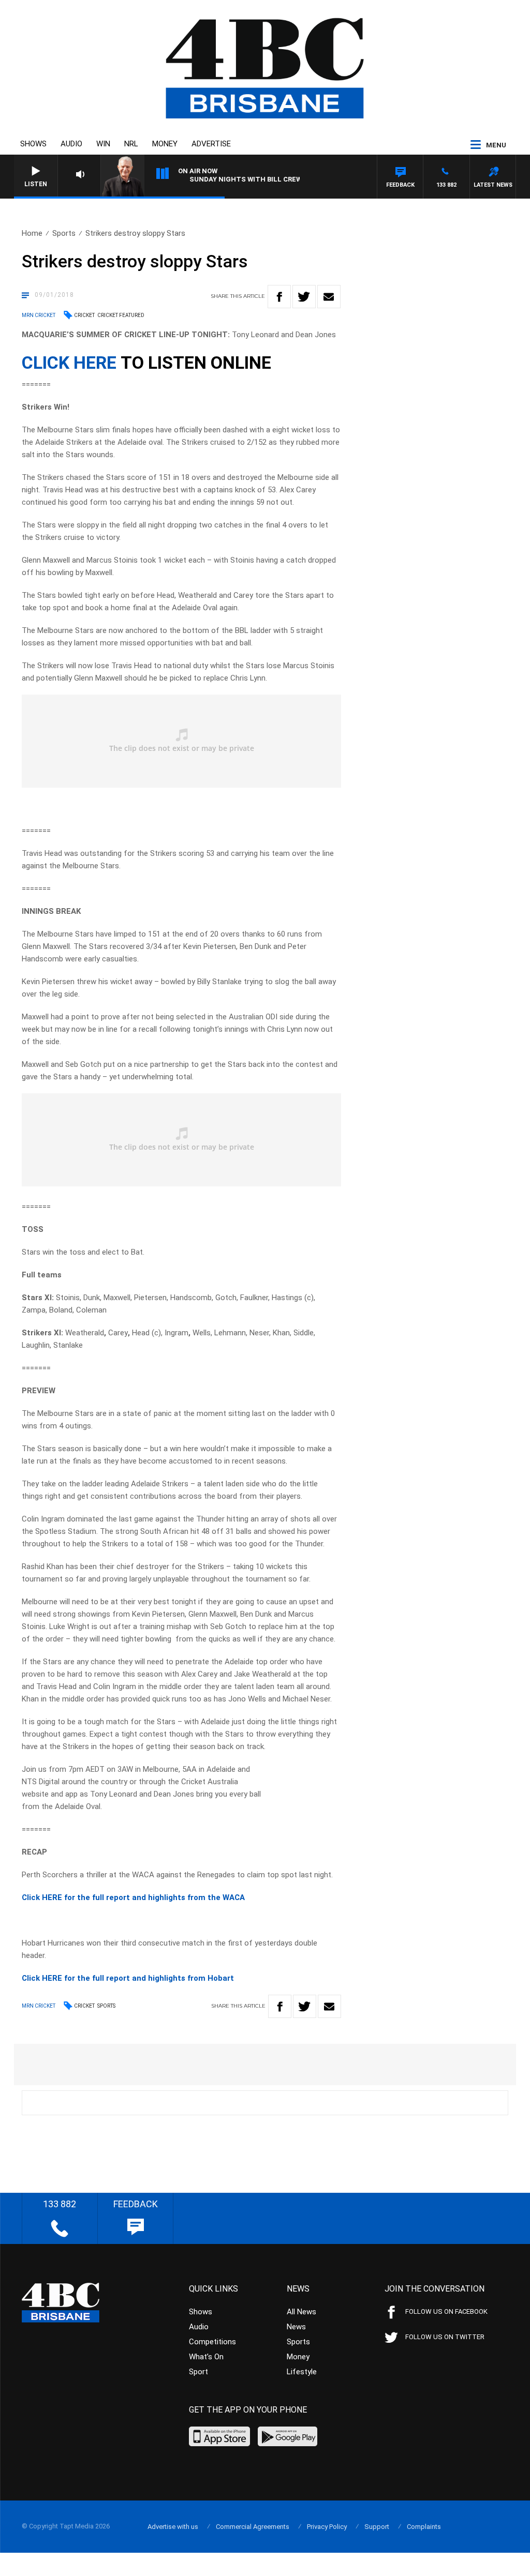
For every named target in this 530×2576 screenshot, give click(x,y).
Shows (33, 144)
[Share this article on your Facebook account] (279, 297)
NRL (131, 144)
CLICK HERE (69, 363)
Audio (71, 144)
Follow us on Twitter (445, 2337)
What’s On (206, 2357)
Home (32, 233)
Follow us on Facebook (446, 2311)
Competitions (212, 2342)
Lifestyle (302, 2372)
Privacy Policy (327, 2527)
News (296, 2327)
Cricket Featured (121, 315)
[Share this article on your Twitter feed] (304, 297)
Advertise (211, 144)
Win (103, 144)
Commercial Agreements (253, 2527)
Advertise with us (173, 2527)
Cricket (84, 315)
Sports (64, 233)
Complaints (424, 2527)
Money (165, 144)
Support (377, 2527)
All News (301, 2312)
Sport (198, 2372)
